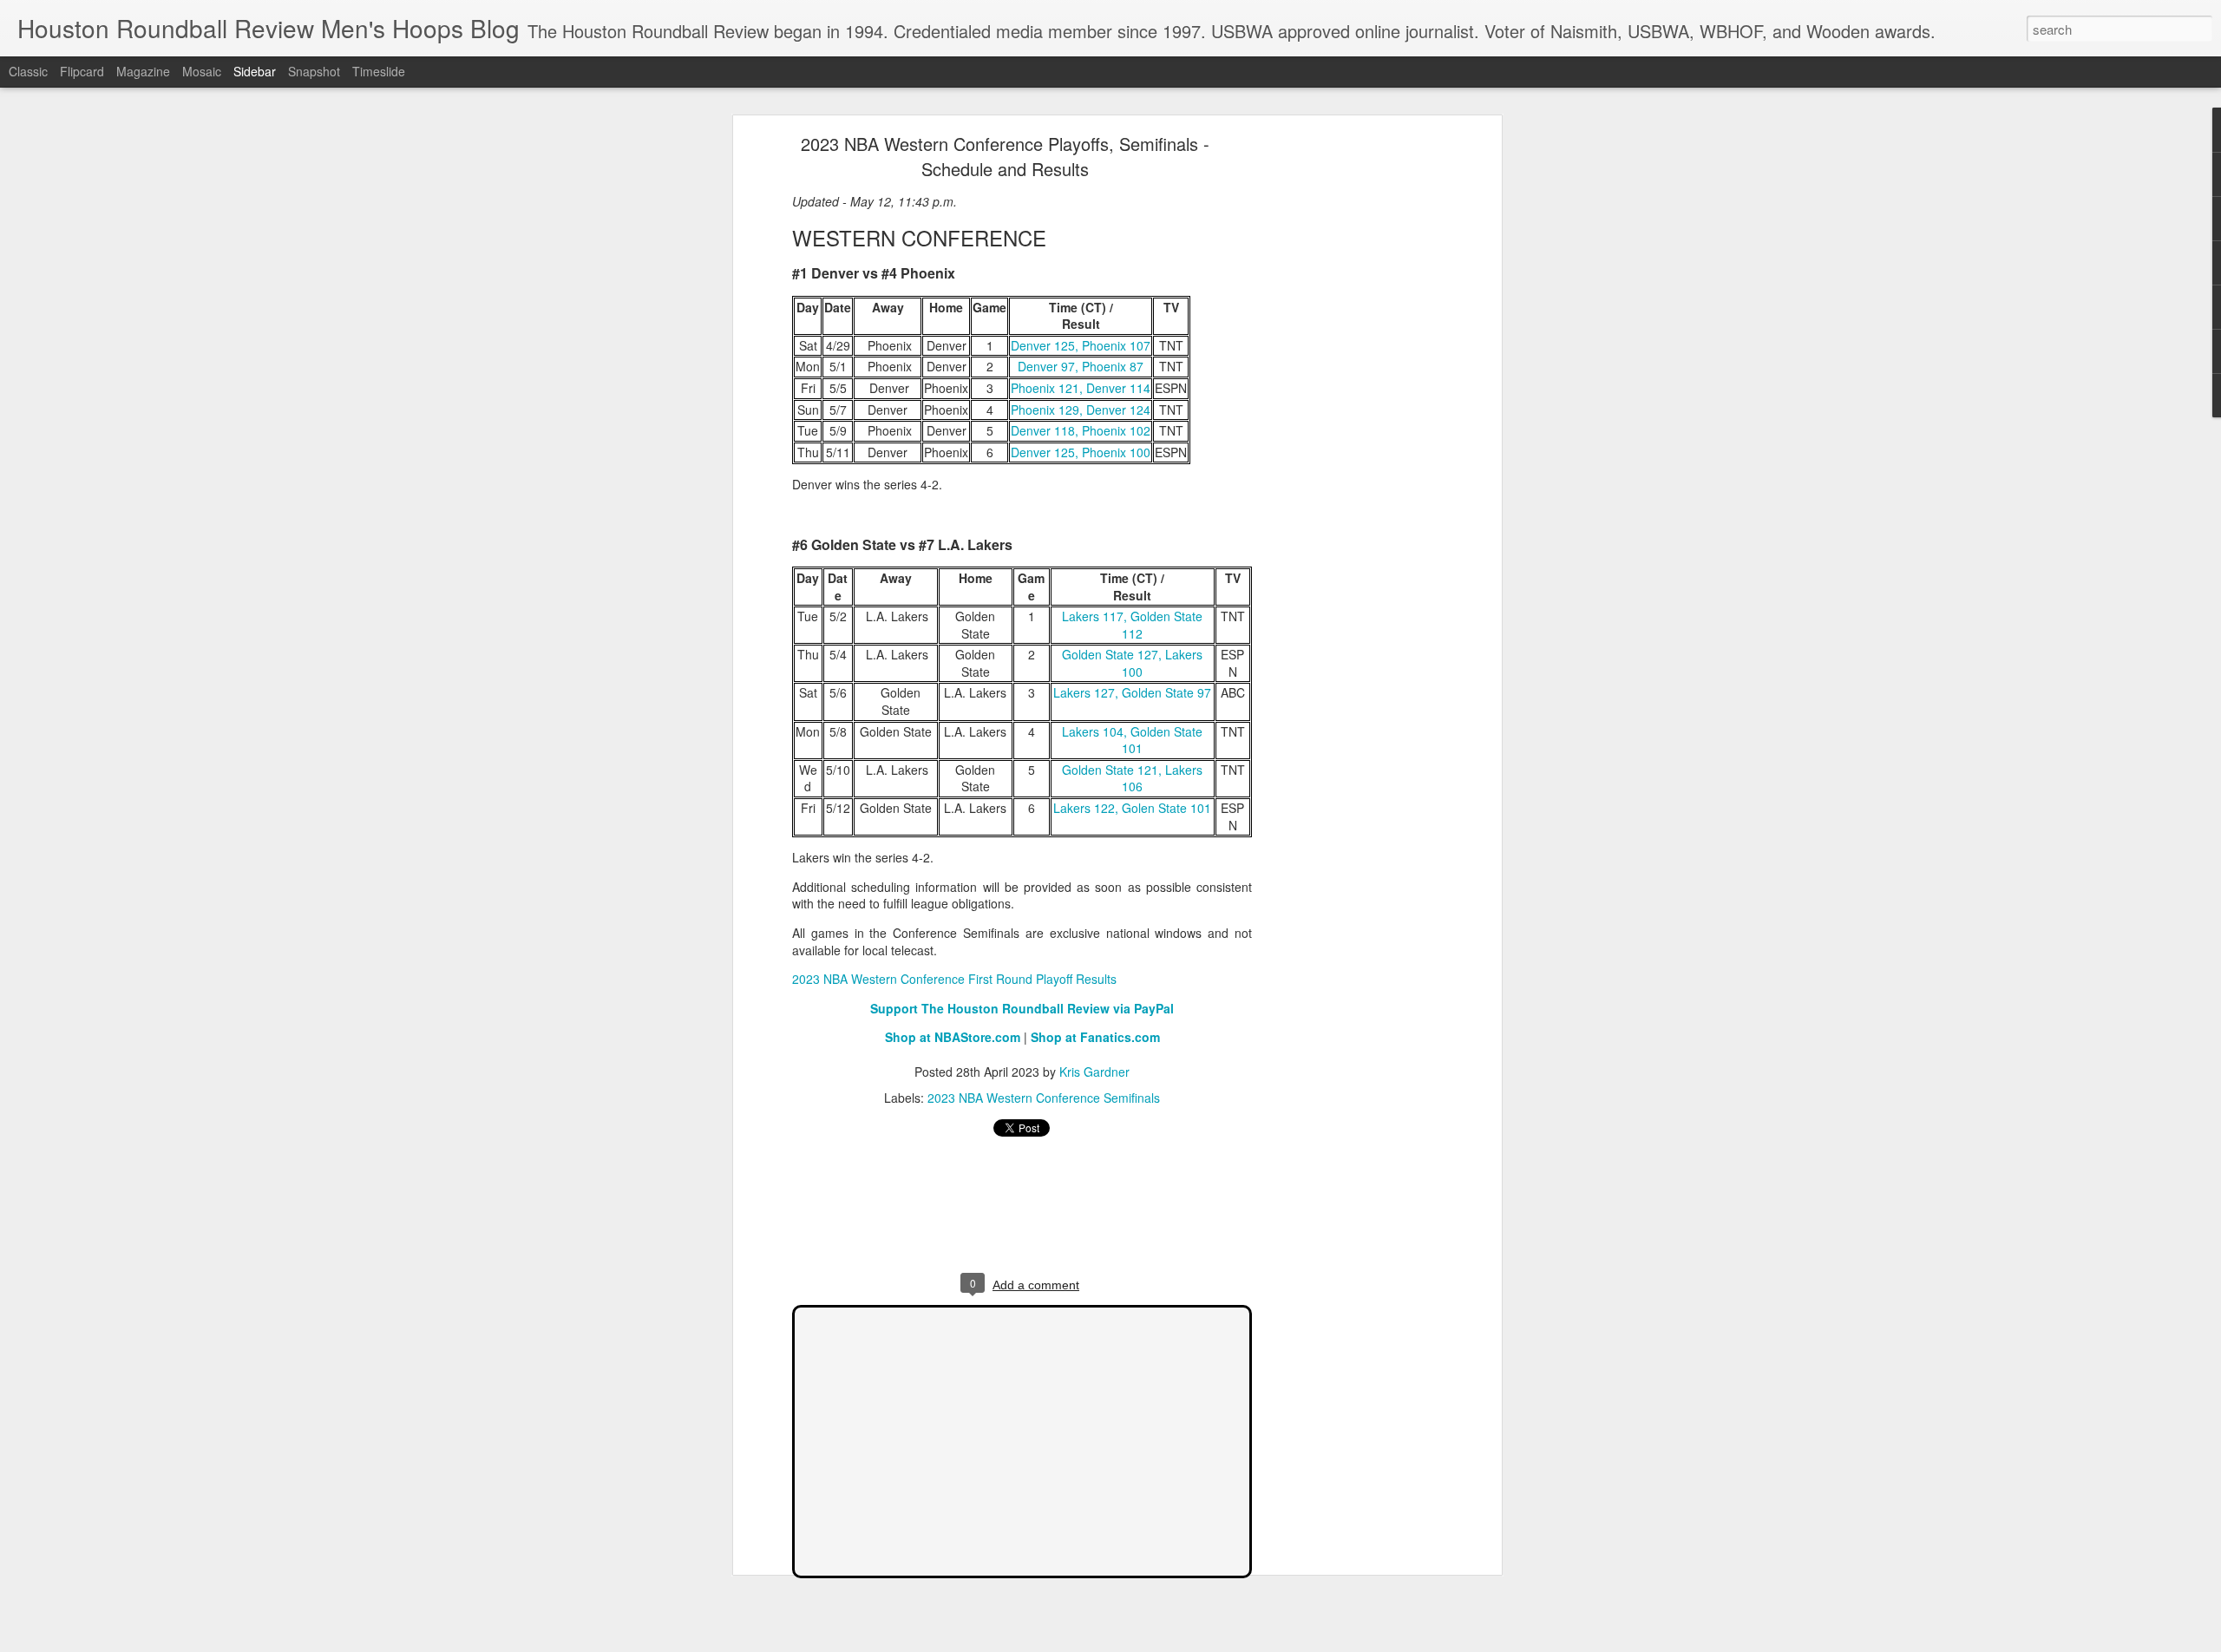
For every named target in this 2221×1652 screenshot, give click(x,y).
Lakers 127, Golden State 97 (1132, 692)
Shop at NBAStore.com (953, 1037)
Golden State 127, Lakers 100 (1132, 663)
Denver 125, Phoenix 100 (1081, 452)
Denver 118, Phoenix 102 (1081, 430)
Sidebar (255, 71)
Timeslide (379, 71)
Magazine (143, 71)
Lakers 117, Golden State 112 (1132, 625)
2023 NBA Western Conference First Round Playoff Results (954, 979)
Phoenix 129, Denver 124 (1081, 410)
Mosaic (202, 71)
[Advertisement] (1347, 413)
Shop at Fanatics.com (1095, 1037)
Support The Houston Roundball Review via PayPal (1022, 1008)
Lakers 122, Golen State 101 (1132, 808)
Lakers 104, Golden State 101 (1132, 740)
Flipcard (82, 71)
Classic (28, 71)
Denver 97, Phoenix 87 (1081, 366)
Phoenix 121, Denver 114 (1081, 388)
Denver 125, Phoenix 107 (1081, 345)
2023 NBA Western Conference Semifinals (1044, 1098)
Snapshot (314, 71)
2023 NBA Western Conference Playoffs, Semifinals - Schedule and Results (1005, 156)
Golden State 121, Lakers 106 (1132, 778)
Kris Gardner (1094, 1072)
